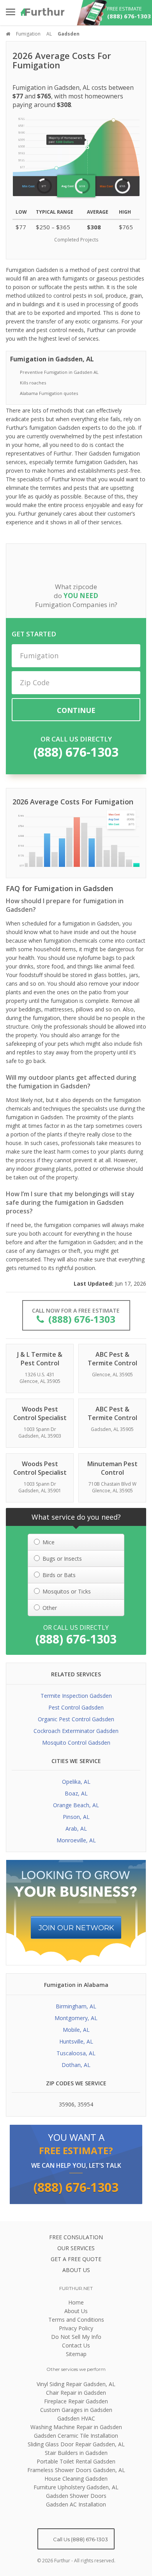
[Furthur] (43, 12)
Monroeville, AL (76, 1840)
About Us (76, 2311)
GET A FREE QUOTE (76, 2259)
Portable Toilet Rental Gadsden (76, 2461)
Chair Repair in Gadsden (76, 2393)
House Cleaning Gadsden (76, 2479)
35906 (67, 2104)
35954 (85, 2104)
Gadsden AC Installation (76, 2504)
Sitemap (76, 2354)
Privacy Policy (76, 2328)
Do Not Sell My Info (76, 2337)
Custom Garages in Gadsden (76, 2410)
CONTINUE (76, 710)
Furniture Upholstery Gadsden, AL (76, 2487)
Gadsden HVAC (76, 2418)
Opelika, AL (76, 1782)
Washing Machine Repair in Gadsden (76, 2427)
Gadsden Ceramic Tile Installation (76, 2436)
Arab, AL (76, 1828)
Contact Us (76, 2345)
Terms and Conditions (76, 2320)
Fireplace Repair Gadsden (76, 2401)
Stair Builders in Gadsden (76, 2453)
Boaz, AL (76, 1793)
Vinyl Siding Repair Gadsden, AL (76, 2384)
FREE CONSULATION (76, 2237)
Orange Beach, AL (76, 1805)
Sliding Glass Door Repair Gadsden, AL (76, 2444)
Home (76, 2302)
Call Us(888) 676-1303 (80, 2539)
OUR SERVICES (76, 2248)
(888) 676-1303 (76, 752)
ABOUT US (76, 2270)
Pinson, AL (76, 1817)
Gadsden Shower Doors (76, 2496)
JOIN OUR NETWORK (76, 1928)
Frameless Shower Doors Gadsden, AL (76, 2470)
